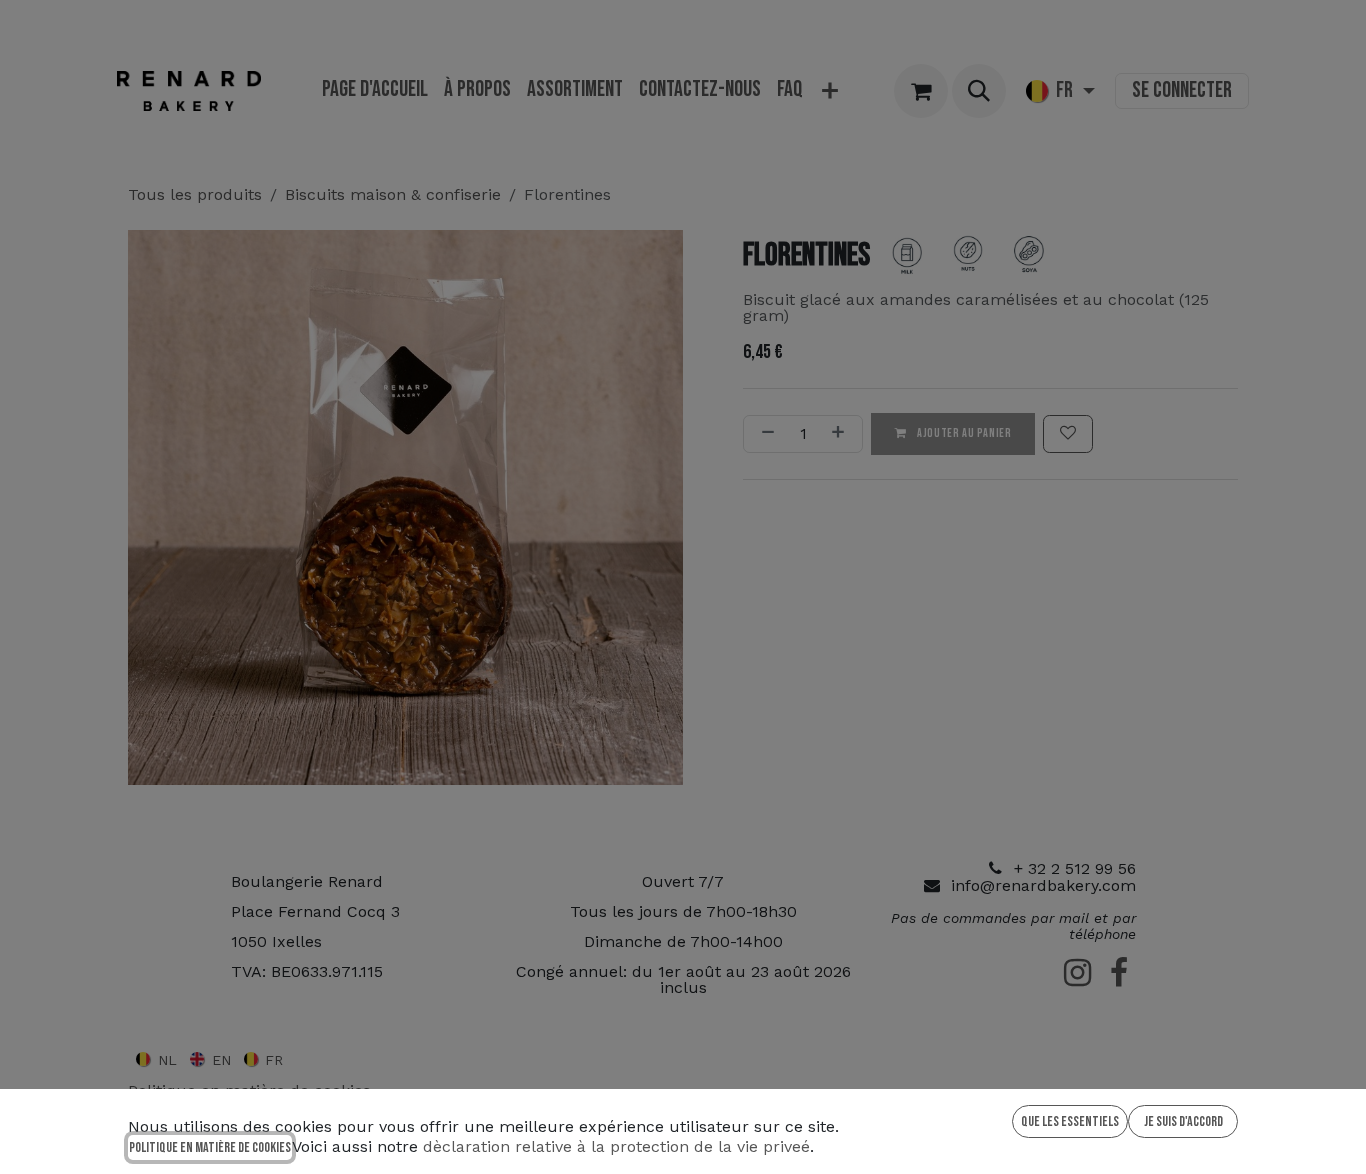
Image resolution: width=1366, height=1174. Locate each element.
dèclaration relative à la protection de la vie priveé (616, 1146)
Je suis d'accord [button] (1183, 1121)
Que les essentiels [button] (1070, 1121)
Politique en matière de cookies (210, 1147)
